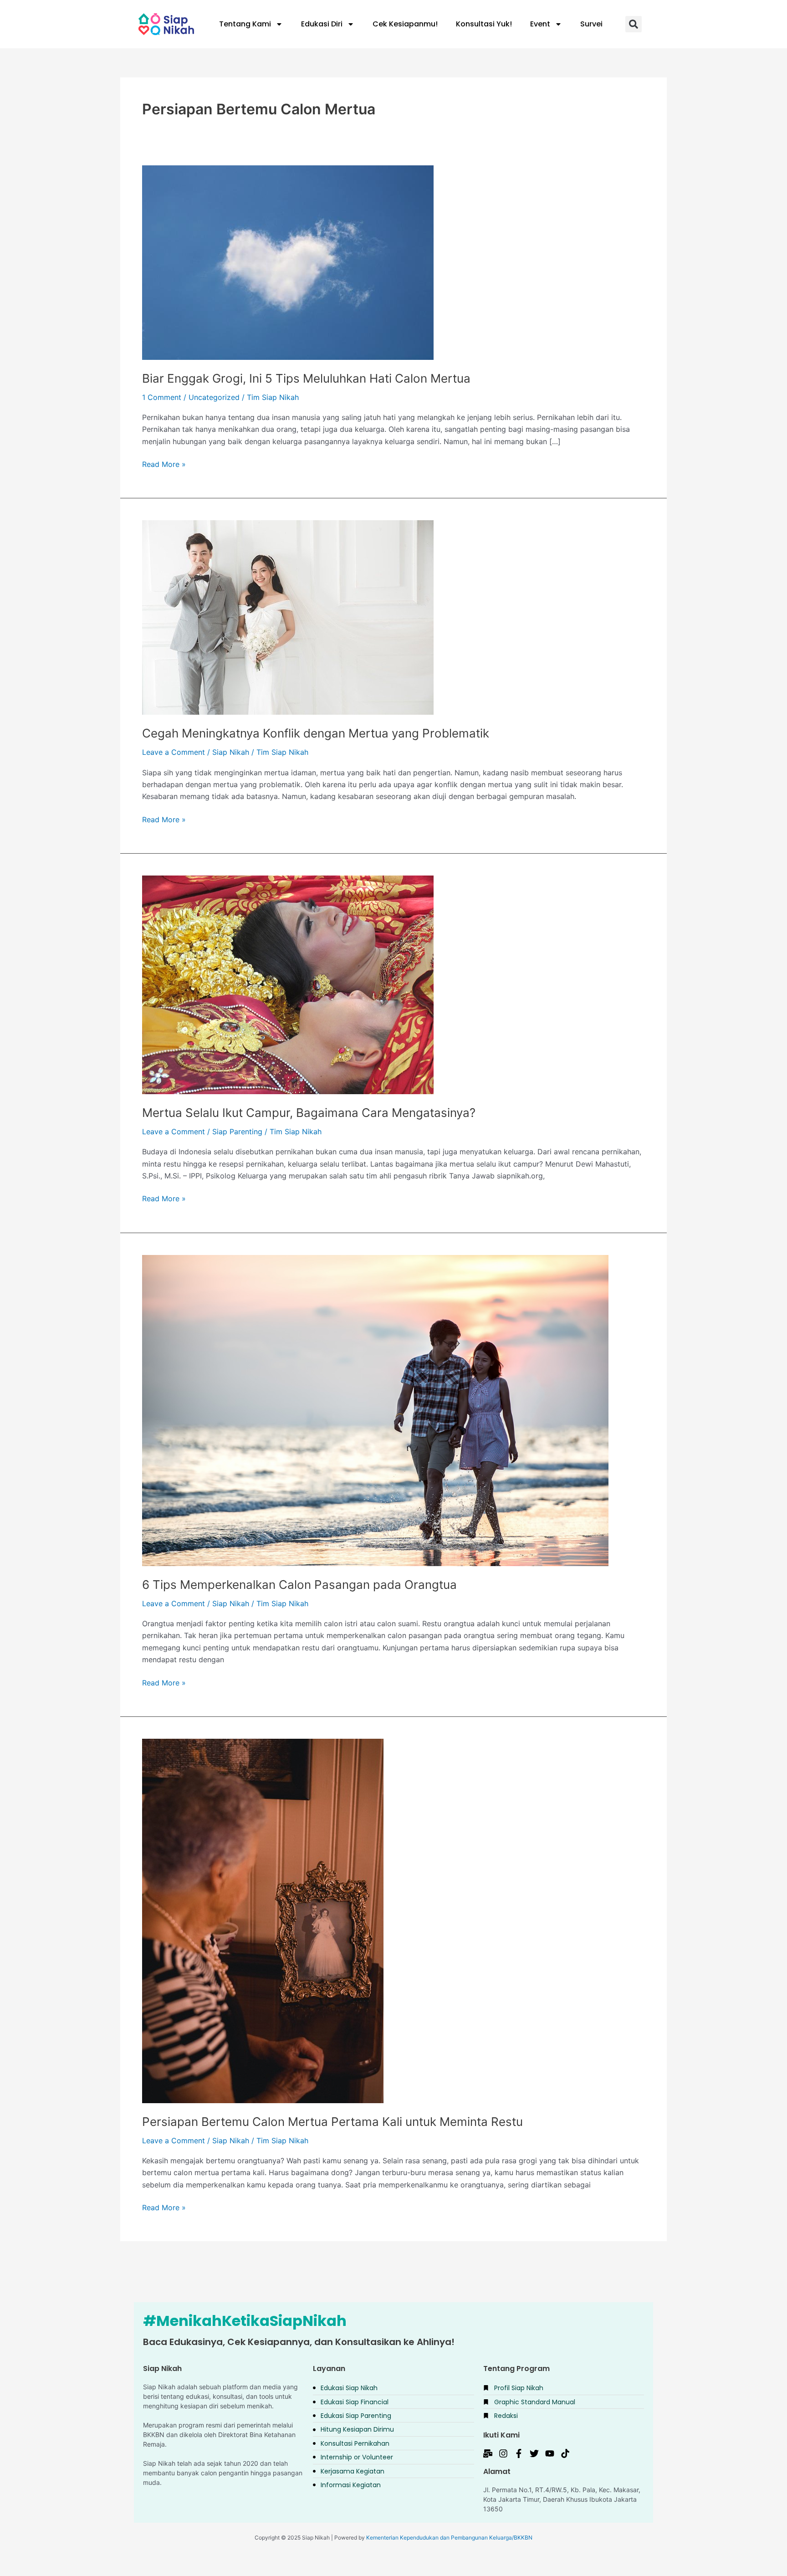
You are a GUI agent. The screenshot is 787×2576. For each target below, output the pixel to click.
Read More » (164, 463)
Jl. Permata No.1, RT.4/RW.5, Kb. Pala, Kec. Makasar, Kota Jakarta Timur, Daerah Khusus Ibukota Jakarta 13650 (562, 2499)
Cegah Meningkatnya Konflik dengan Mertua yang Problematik (316, 733)
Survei (591, 24)
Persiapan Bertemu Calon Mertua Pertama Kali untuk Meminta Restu (332, 2122)
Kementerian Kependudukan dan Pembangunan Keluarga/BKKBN (449, 2538)
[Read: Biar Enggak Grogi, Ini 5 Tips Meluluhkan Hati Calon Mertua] (288, 262)
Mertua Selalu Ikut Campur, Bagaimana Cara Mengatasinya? (309, 1113)
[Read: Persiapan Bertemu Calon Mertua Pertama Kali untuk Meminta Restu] (263, 1920)
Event (540, 24)
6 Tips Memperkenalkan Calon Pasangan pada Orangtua (299, 1585)
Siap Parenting (237, 1132)
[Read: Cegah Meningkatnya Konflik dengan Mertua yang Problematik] (288, 617)
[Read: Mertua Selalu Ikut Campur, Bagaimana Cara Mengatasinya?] (288, 984)
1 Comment (162, 397)
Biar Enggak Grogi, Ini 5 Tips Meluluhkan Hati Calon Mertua (306, 378)
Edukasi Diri (322, 24)
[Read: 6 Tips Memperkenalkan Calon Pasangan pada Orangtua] (375, 1410)
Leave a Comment (174, 752)
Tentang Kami (245, 24)
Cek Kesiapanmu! (405, 24)
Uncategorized (214, 397)
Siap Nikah (231, 752)
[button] (634, 24)
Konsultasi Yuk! (484, 24)
